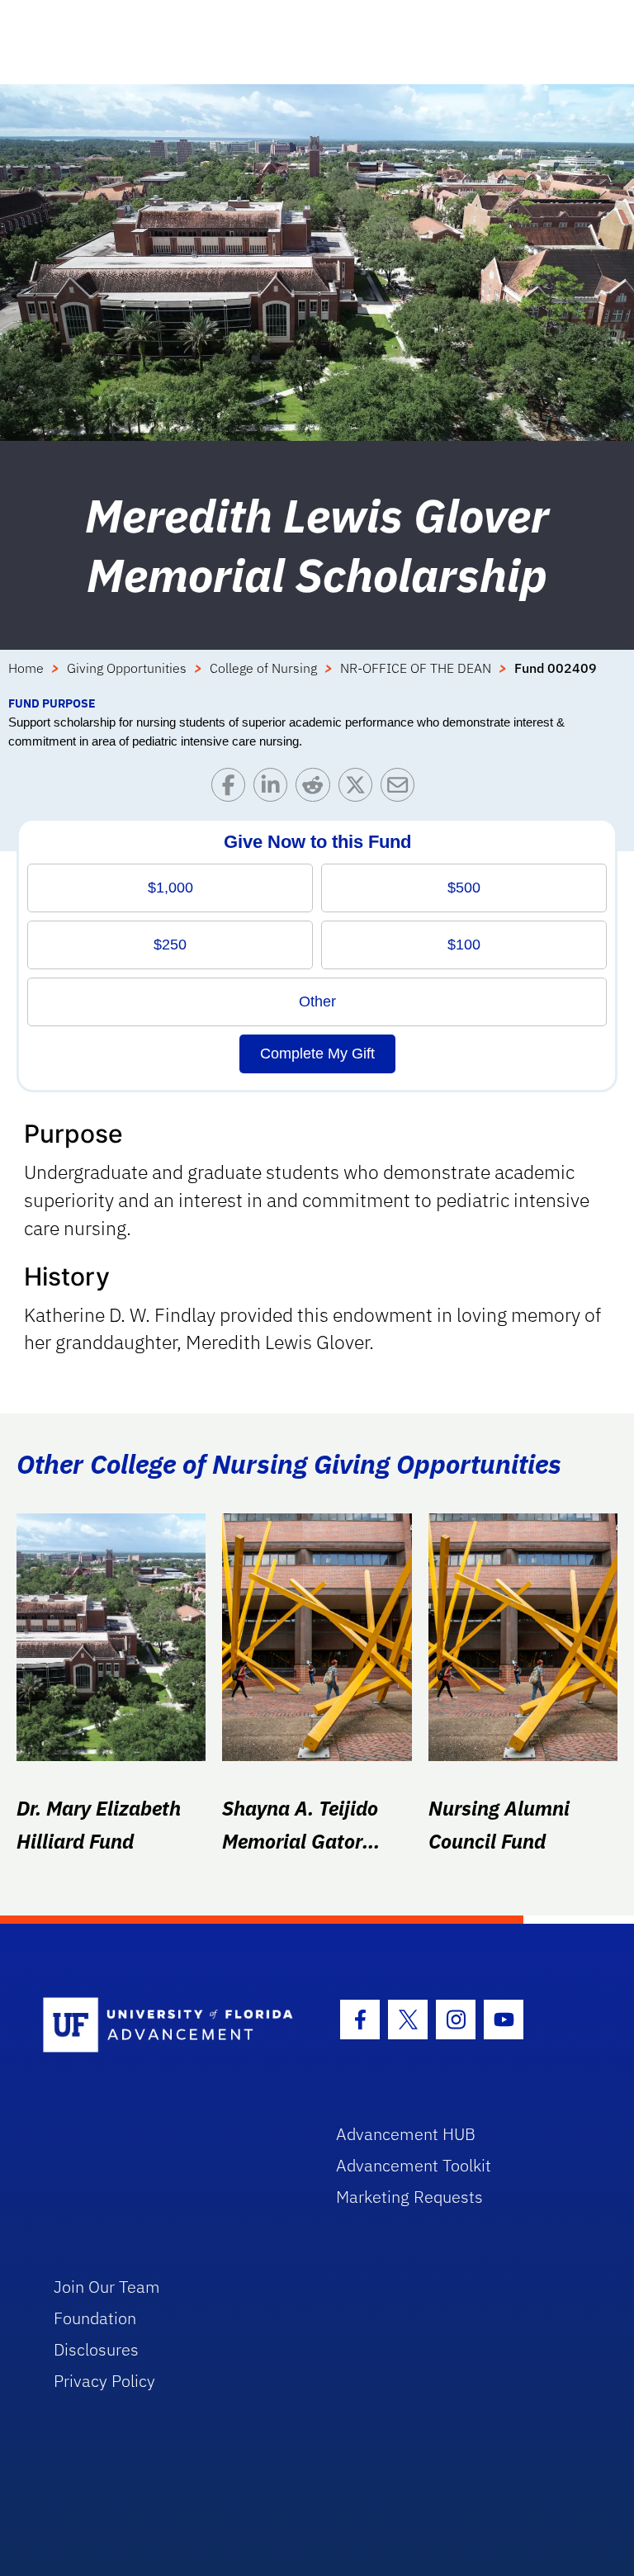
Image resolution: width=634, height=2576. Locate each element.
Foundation (95, 2318)
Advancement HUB (406, 2134)
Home (26, 668)
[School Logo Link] (170, 2026)
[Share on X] (360, 789)
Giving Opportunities (127, 668)
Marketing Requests (409, 2197)
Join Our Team (107, 2287)
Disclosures (96, 2349)
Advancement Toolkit (414, 2165)
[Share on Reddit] (317, 789)
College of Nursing (263, 668)
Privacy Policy (104, 2381)
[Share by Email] (402, 789)
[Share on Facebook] (232, 789)
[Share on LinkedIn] (274, 789)
